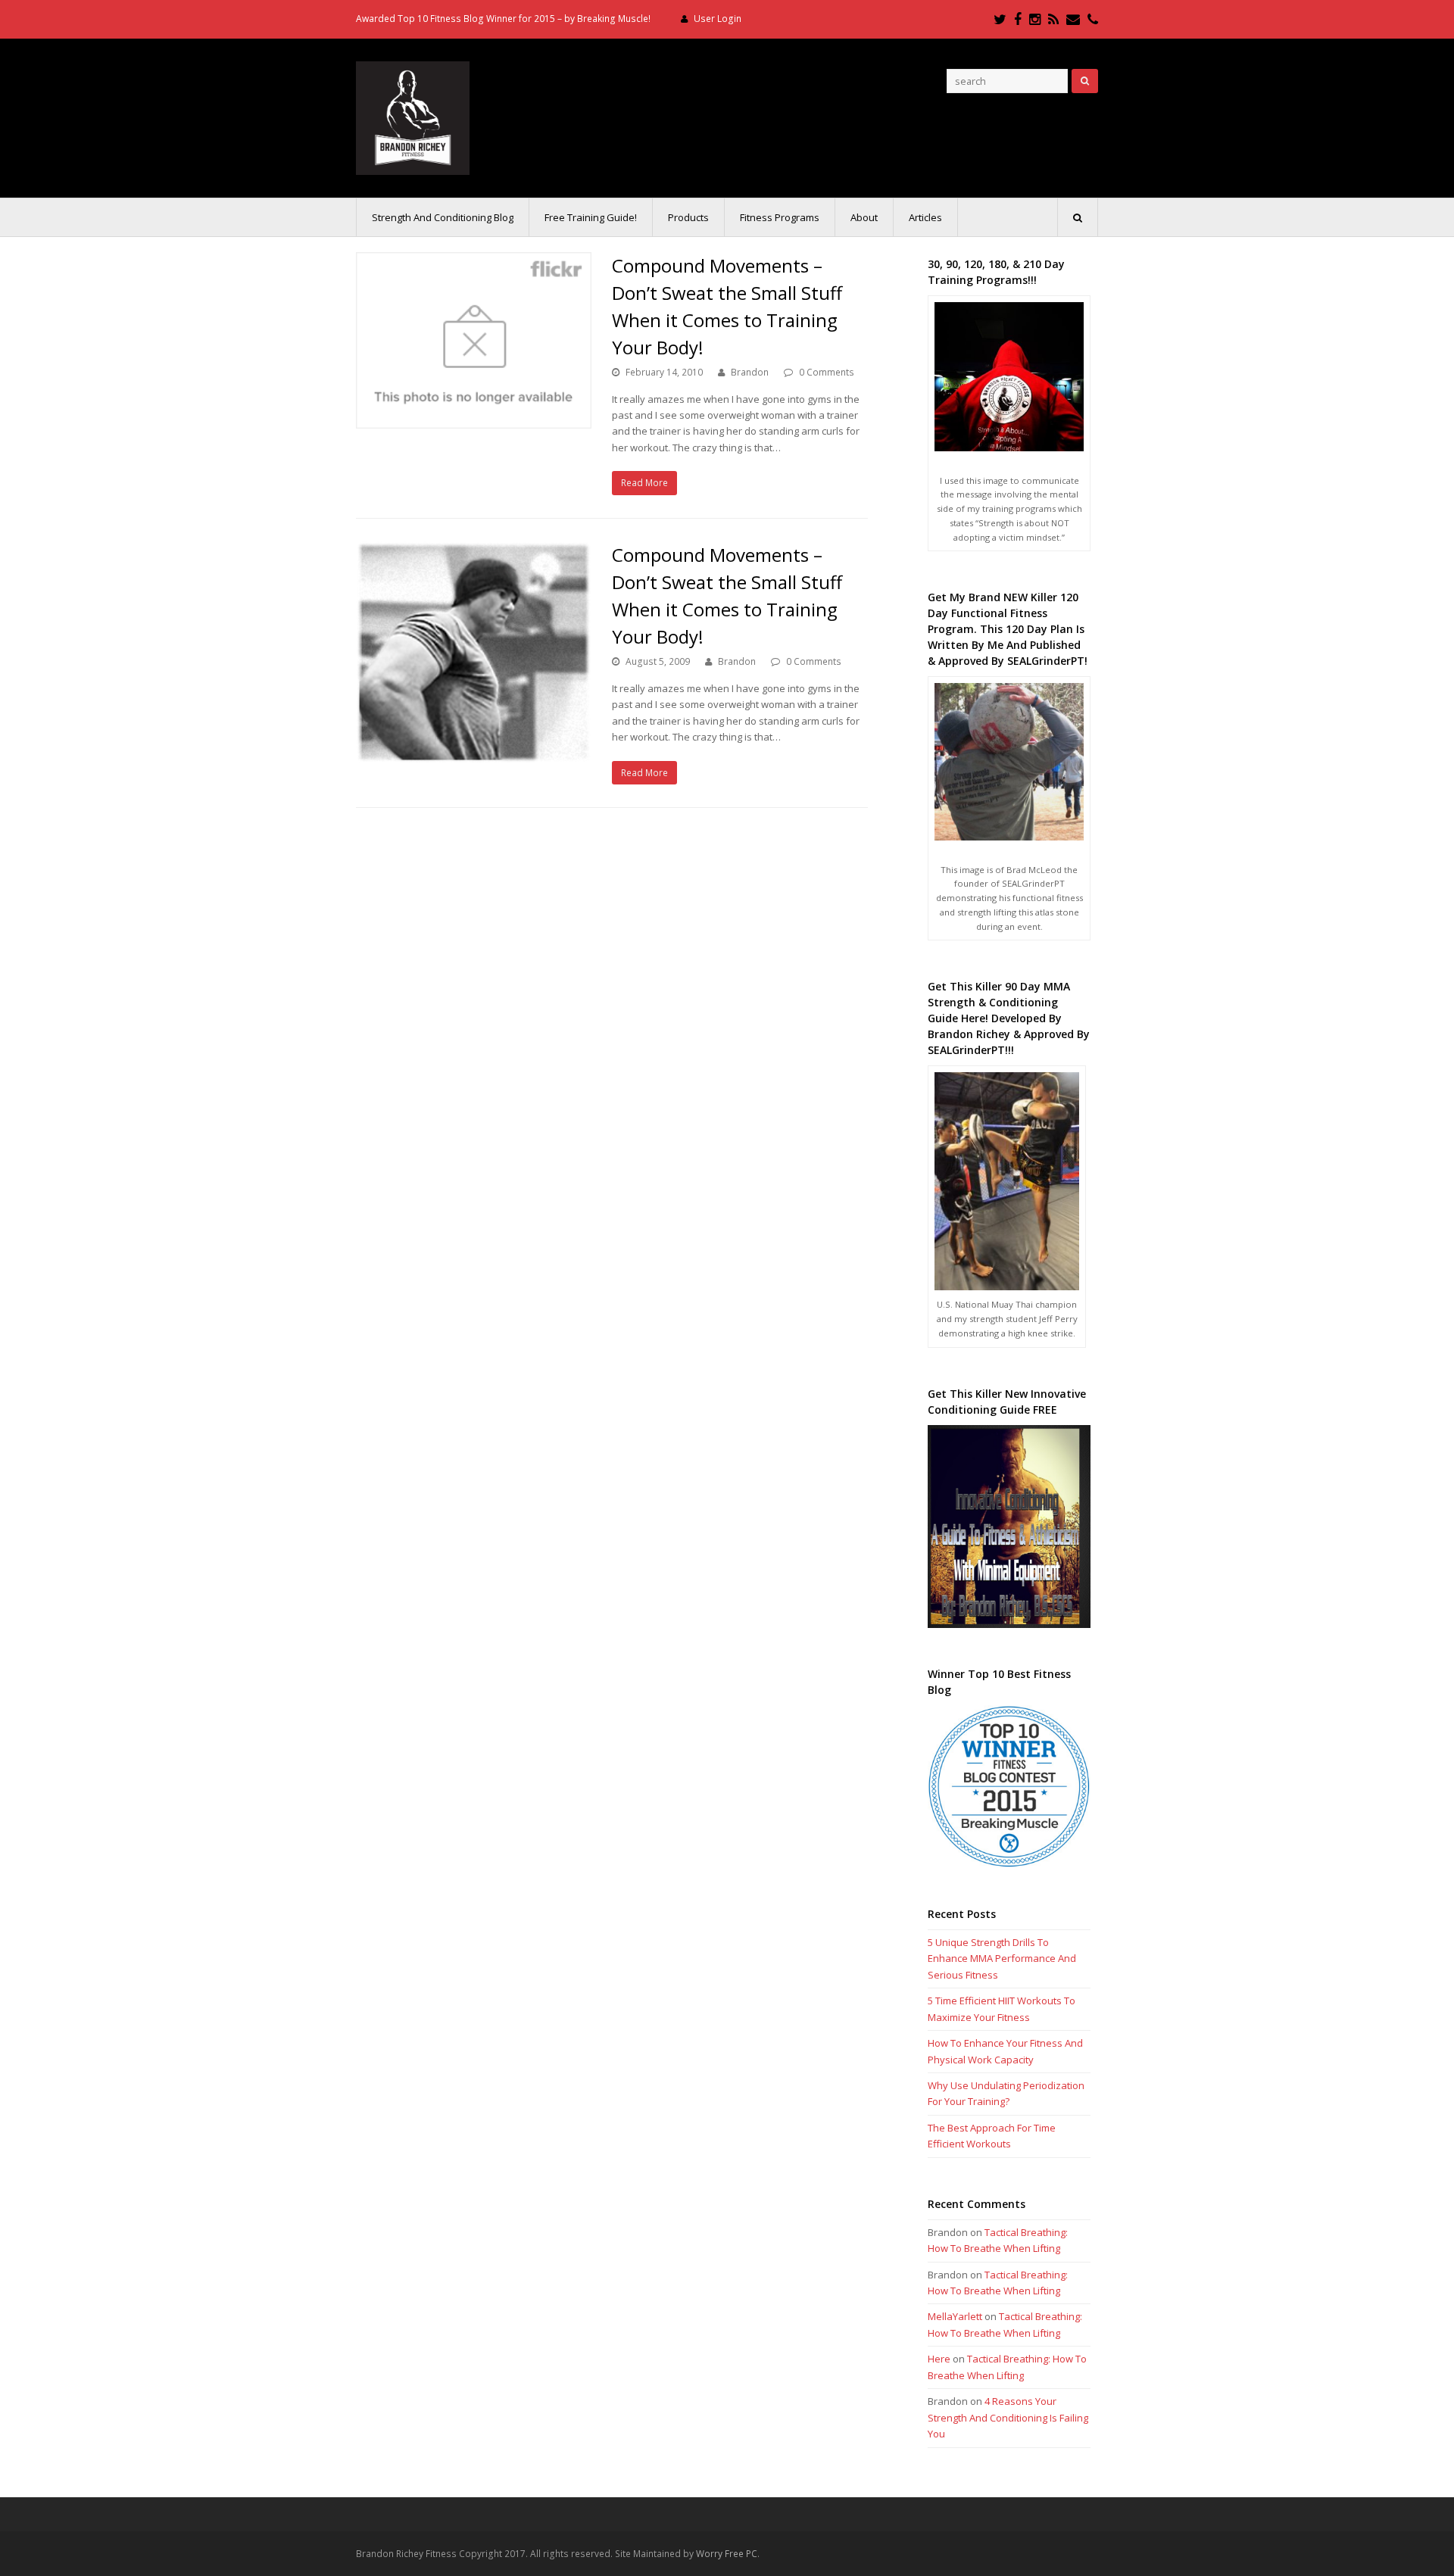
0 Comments (827, 372)
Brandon (750, 372)
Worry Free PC (727, 2554)
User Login (718, 19)
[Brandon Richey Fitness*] (413, 117)
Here (939, 2359)
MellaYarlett (955, 2316)
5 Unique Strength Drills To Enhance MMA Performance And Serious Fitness (1002, 1959)
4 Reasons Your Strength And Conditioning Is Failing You (1008, 2417)
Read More (644, 483)
